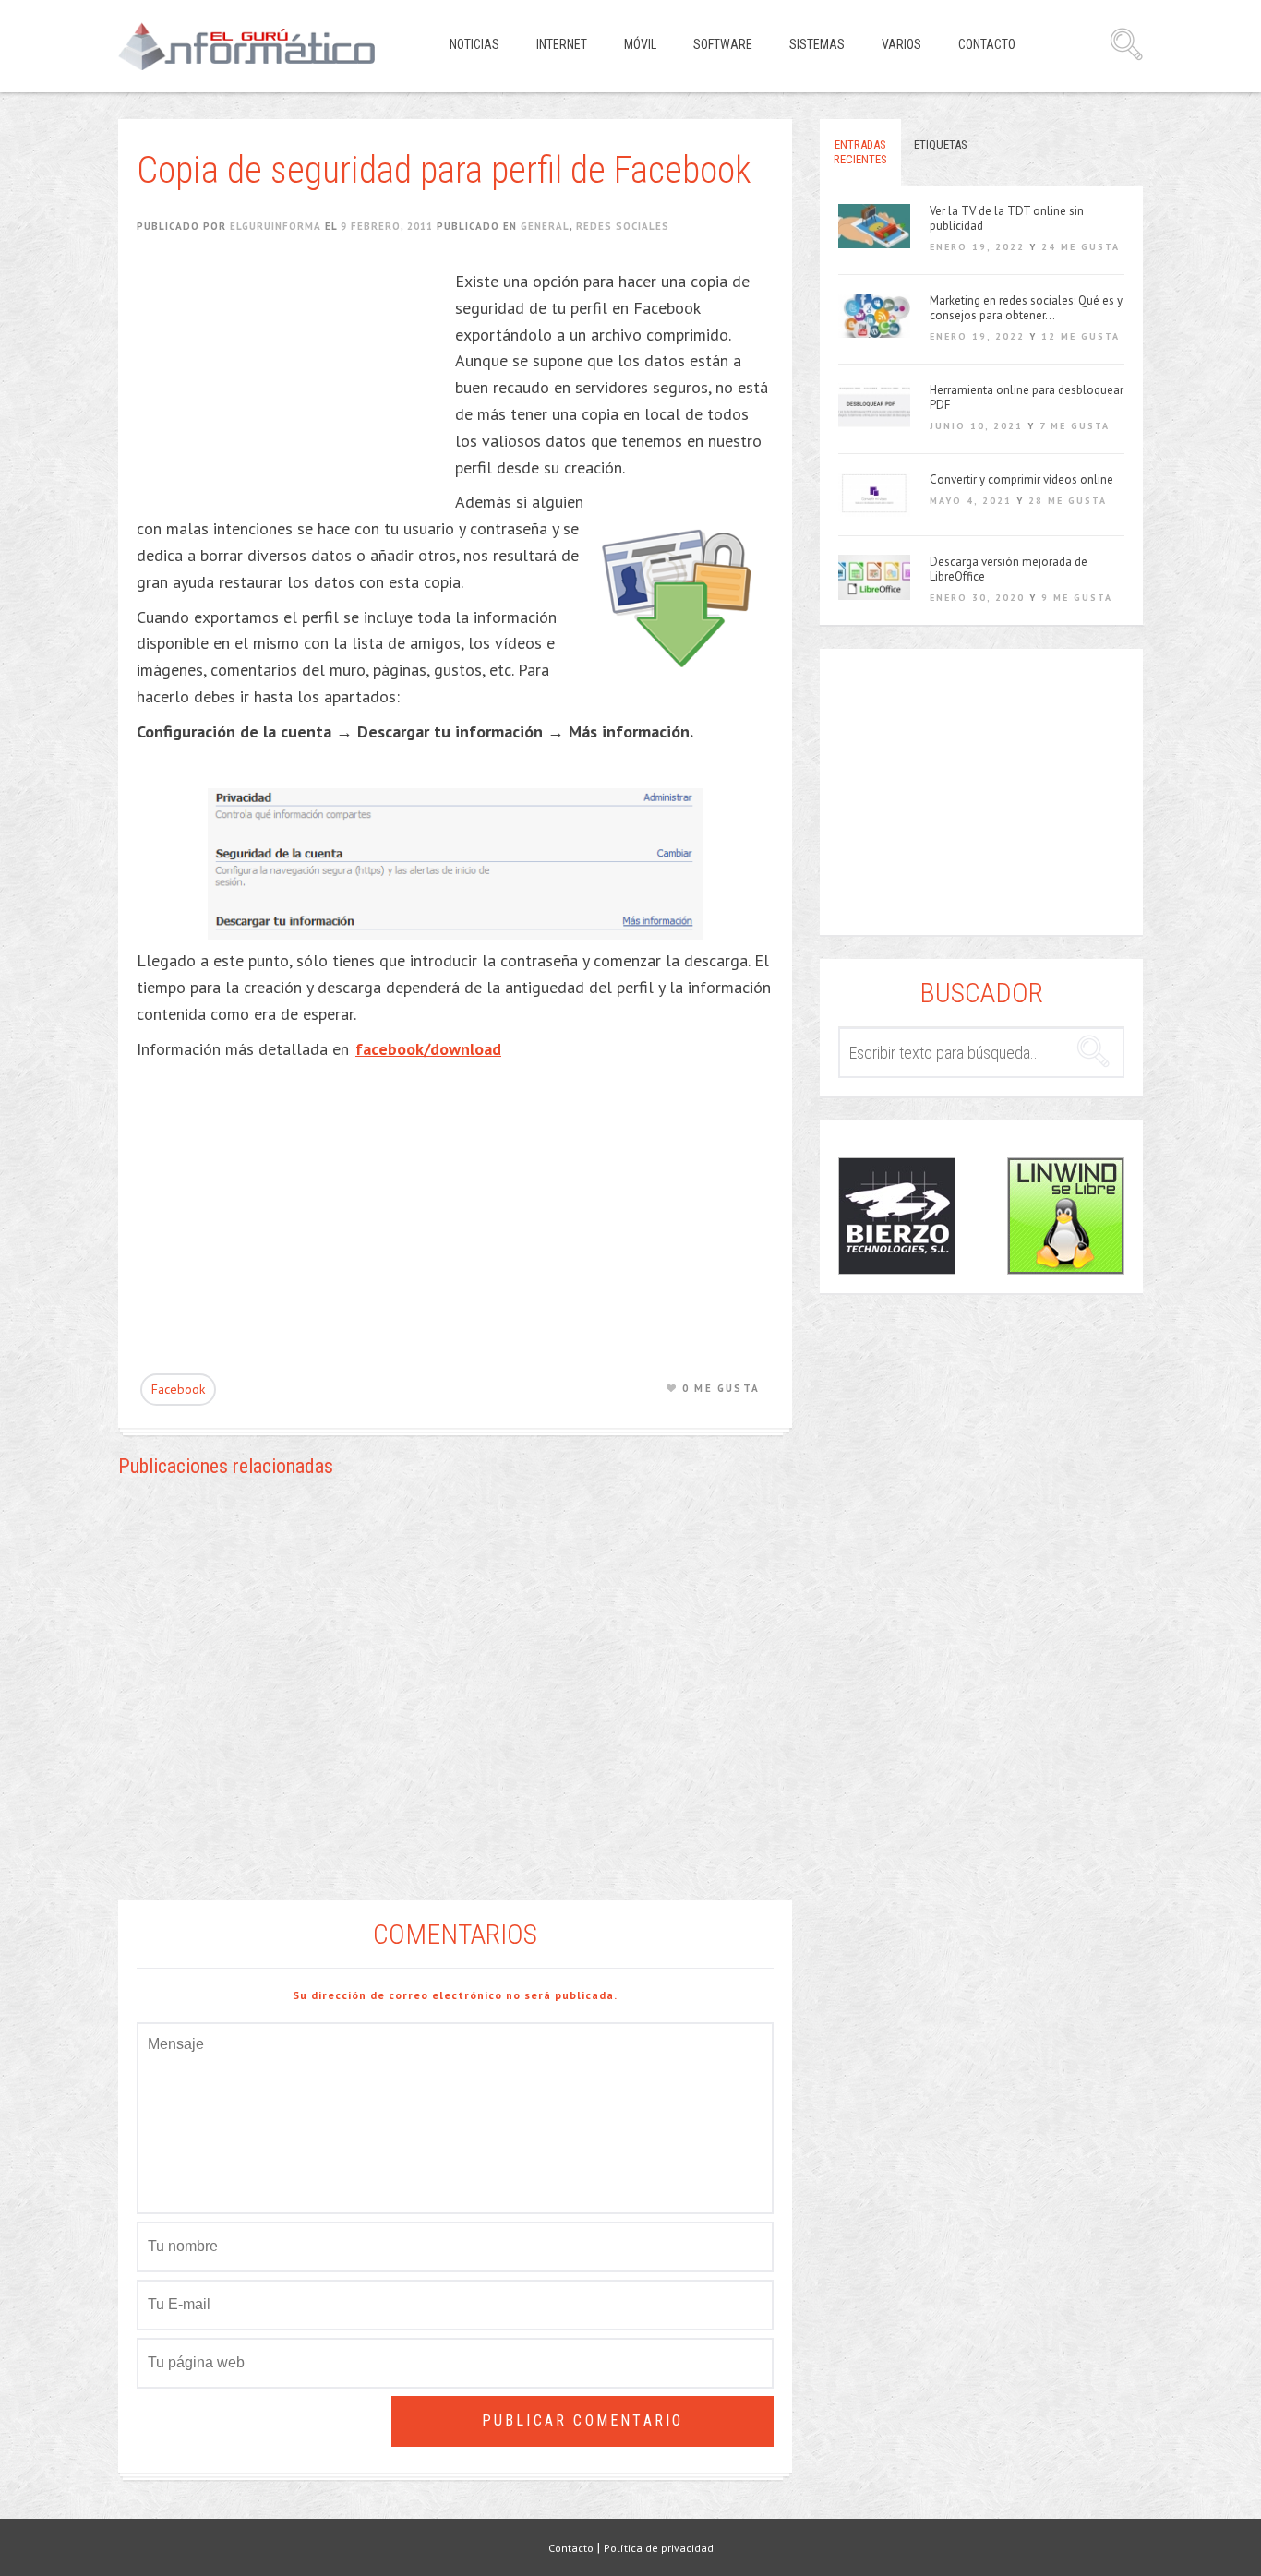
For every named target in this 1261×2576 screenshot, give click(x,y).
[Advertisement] (291, 384)
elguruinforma (276, 226)
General (545, 226)
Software (723, 44)
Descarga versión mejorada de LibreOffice (1009, 569)
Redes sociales (623, 226)
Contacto (987, 44)
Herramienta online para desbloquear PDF (1027, 398)
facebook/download (428, 1049)
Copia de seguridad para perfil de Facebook (444, 170)
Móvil (640, 44)
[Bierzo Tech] (897, 1216)
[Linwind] (1066, 1216)
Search (1126, 44)
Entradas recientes (860, 152)
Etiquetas (941, 144)
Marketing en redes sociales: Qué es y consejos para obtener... (1026, 308)
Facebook (178, 1389)
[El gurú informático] (261, 46)
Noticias (474, 44)
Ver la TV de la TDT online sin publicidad (1007, 219)
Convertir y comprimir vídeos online (1021, 480)
